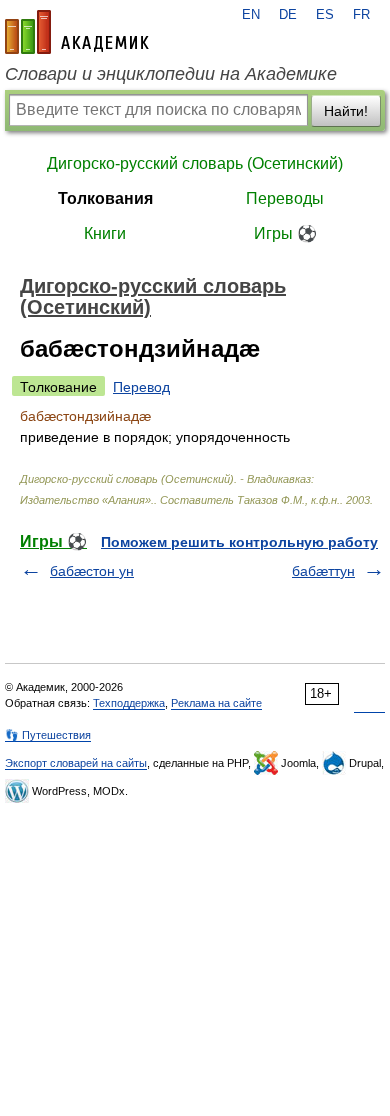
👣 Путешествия (48, 735)
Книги (105, 233)
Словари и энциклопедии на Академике (171, 74)
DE (288, 15)
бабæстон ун (92, 571)
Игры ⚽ (285, 233)
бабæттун (323, 571)
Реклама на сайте (216, 703)
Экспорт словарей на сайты (76, 763)
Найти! (346, 111)
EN (251, 15)
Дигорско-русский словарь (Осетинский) (195, 163)
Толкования (105, 198)
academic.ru (77, 32)
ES (325, 15)
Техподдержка (129, 703)
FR (361, 15)
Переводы (285, 198)
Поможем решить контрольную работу (239, 542)
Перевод (141, 387)
